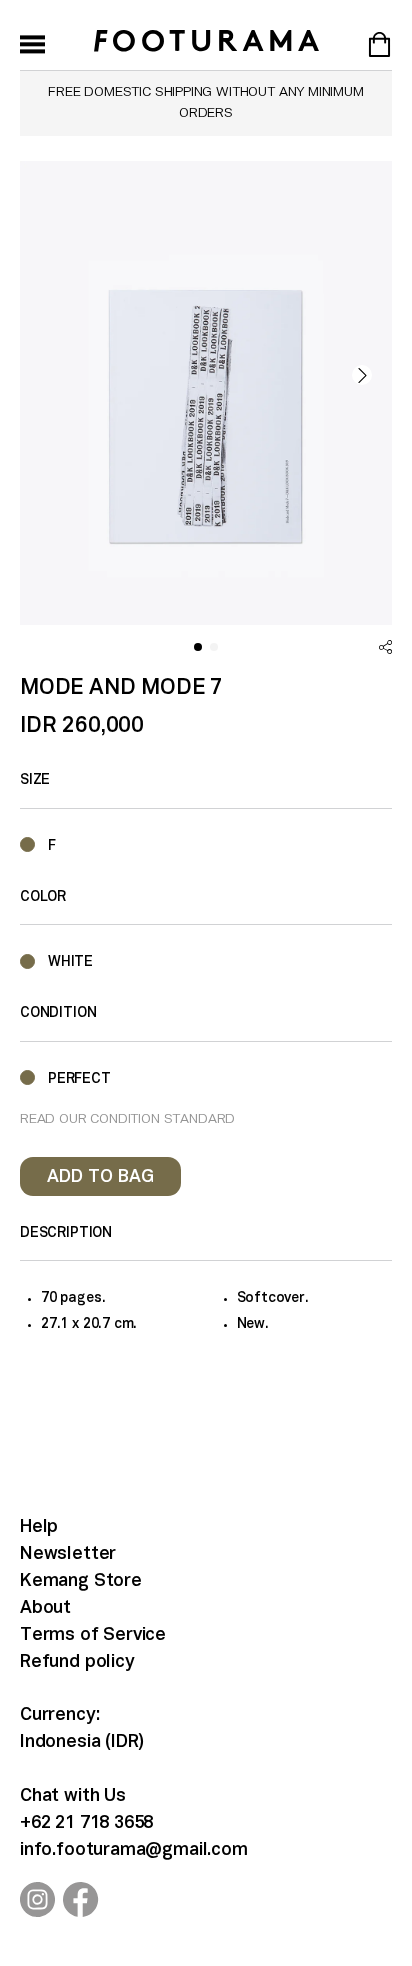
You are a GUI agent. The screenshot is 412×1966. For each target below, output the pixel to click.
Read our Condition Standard (127, 1119)
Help (39, 1527)
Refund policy (77, 1662)
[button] (362, 375)
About (45, 1608)
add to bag (100, 1177)
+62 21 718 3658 (86, 1823)
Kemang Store (81, 1581)
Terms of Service (93, 1635)
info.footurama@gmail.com (134, 1850)
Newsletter (68, 1554)
